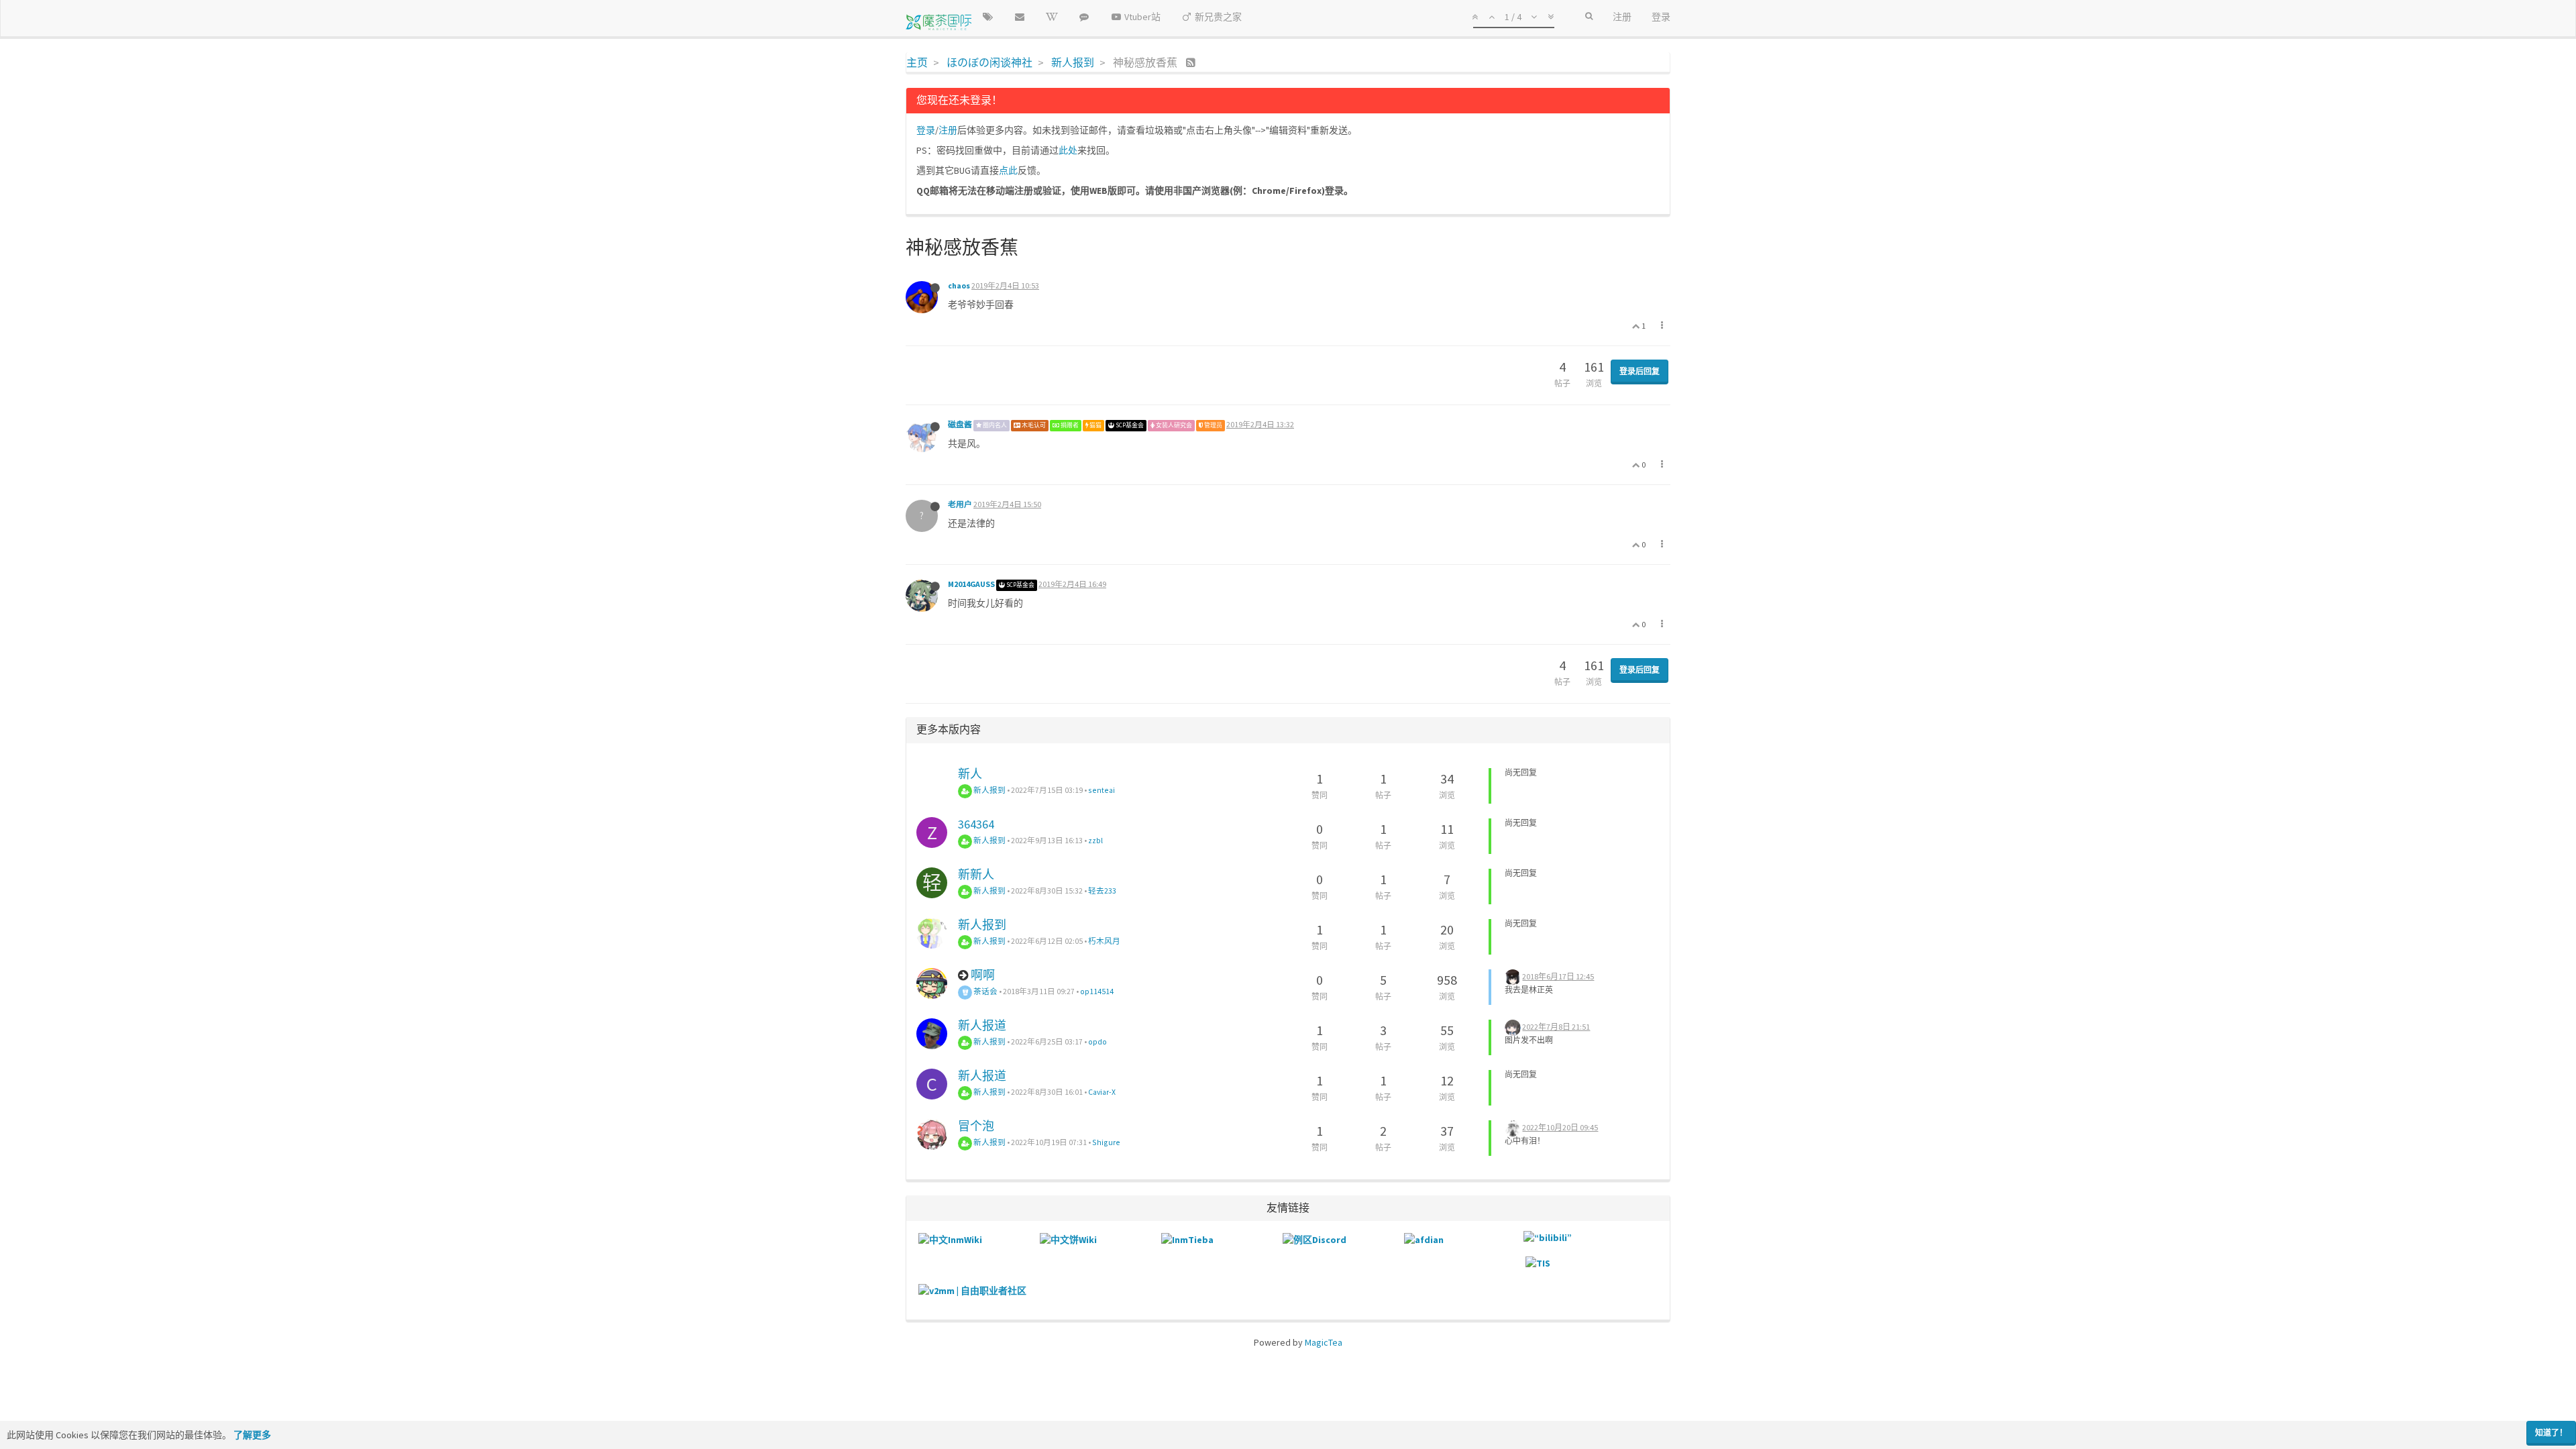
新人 (970, 774)
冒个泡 (976, 1126)
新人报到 (989, 790)
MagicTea (1324, 1342)
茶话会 (985, 991)
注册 (948, 130)
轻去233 (1102, 891)
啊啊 (983, 975)
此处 (1068, 150)
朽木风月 (1104, 941)
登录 (926, 130)
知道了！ (2551, 1433)
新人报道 (982, 1025)
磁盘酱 (960, 424)
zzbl (1095, 840)
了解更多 (252, 1435)
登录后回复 (1640, 371)
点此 (1008, 170)
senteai (1102, 790)
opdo (1097, 1041)
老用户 (960, 504)
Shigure (1106, 1142)
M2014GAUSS (971, 584)
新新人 (976, 874)
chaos (959, 285)
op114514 (1097, 991)
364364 (976, 824)
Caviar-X (1102, 1092)
